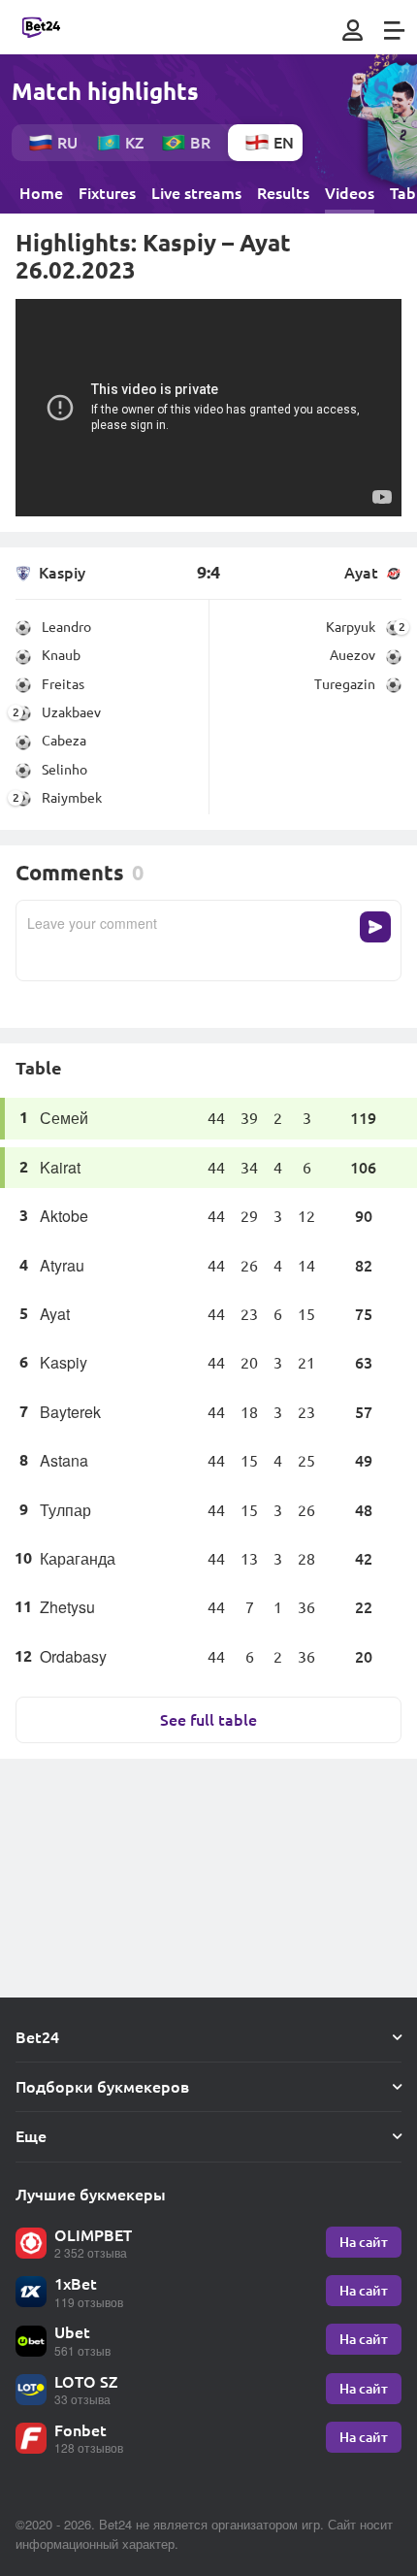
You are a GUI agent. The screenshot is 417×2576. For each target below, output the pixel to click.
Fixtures (107, 193)
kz (134, 142)
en (284, 142)
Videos (350, 193)
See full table (208, 1719)
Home (41, 193)
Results (283, 193)
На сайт (364, 2242)
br (200, 142)
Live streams (196, 193)
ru (67, 142)
